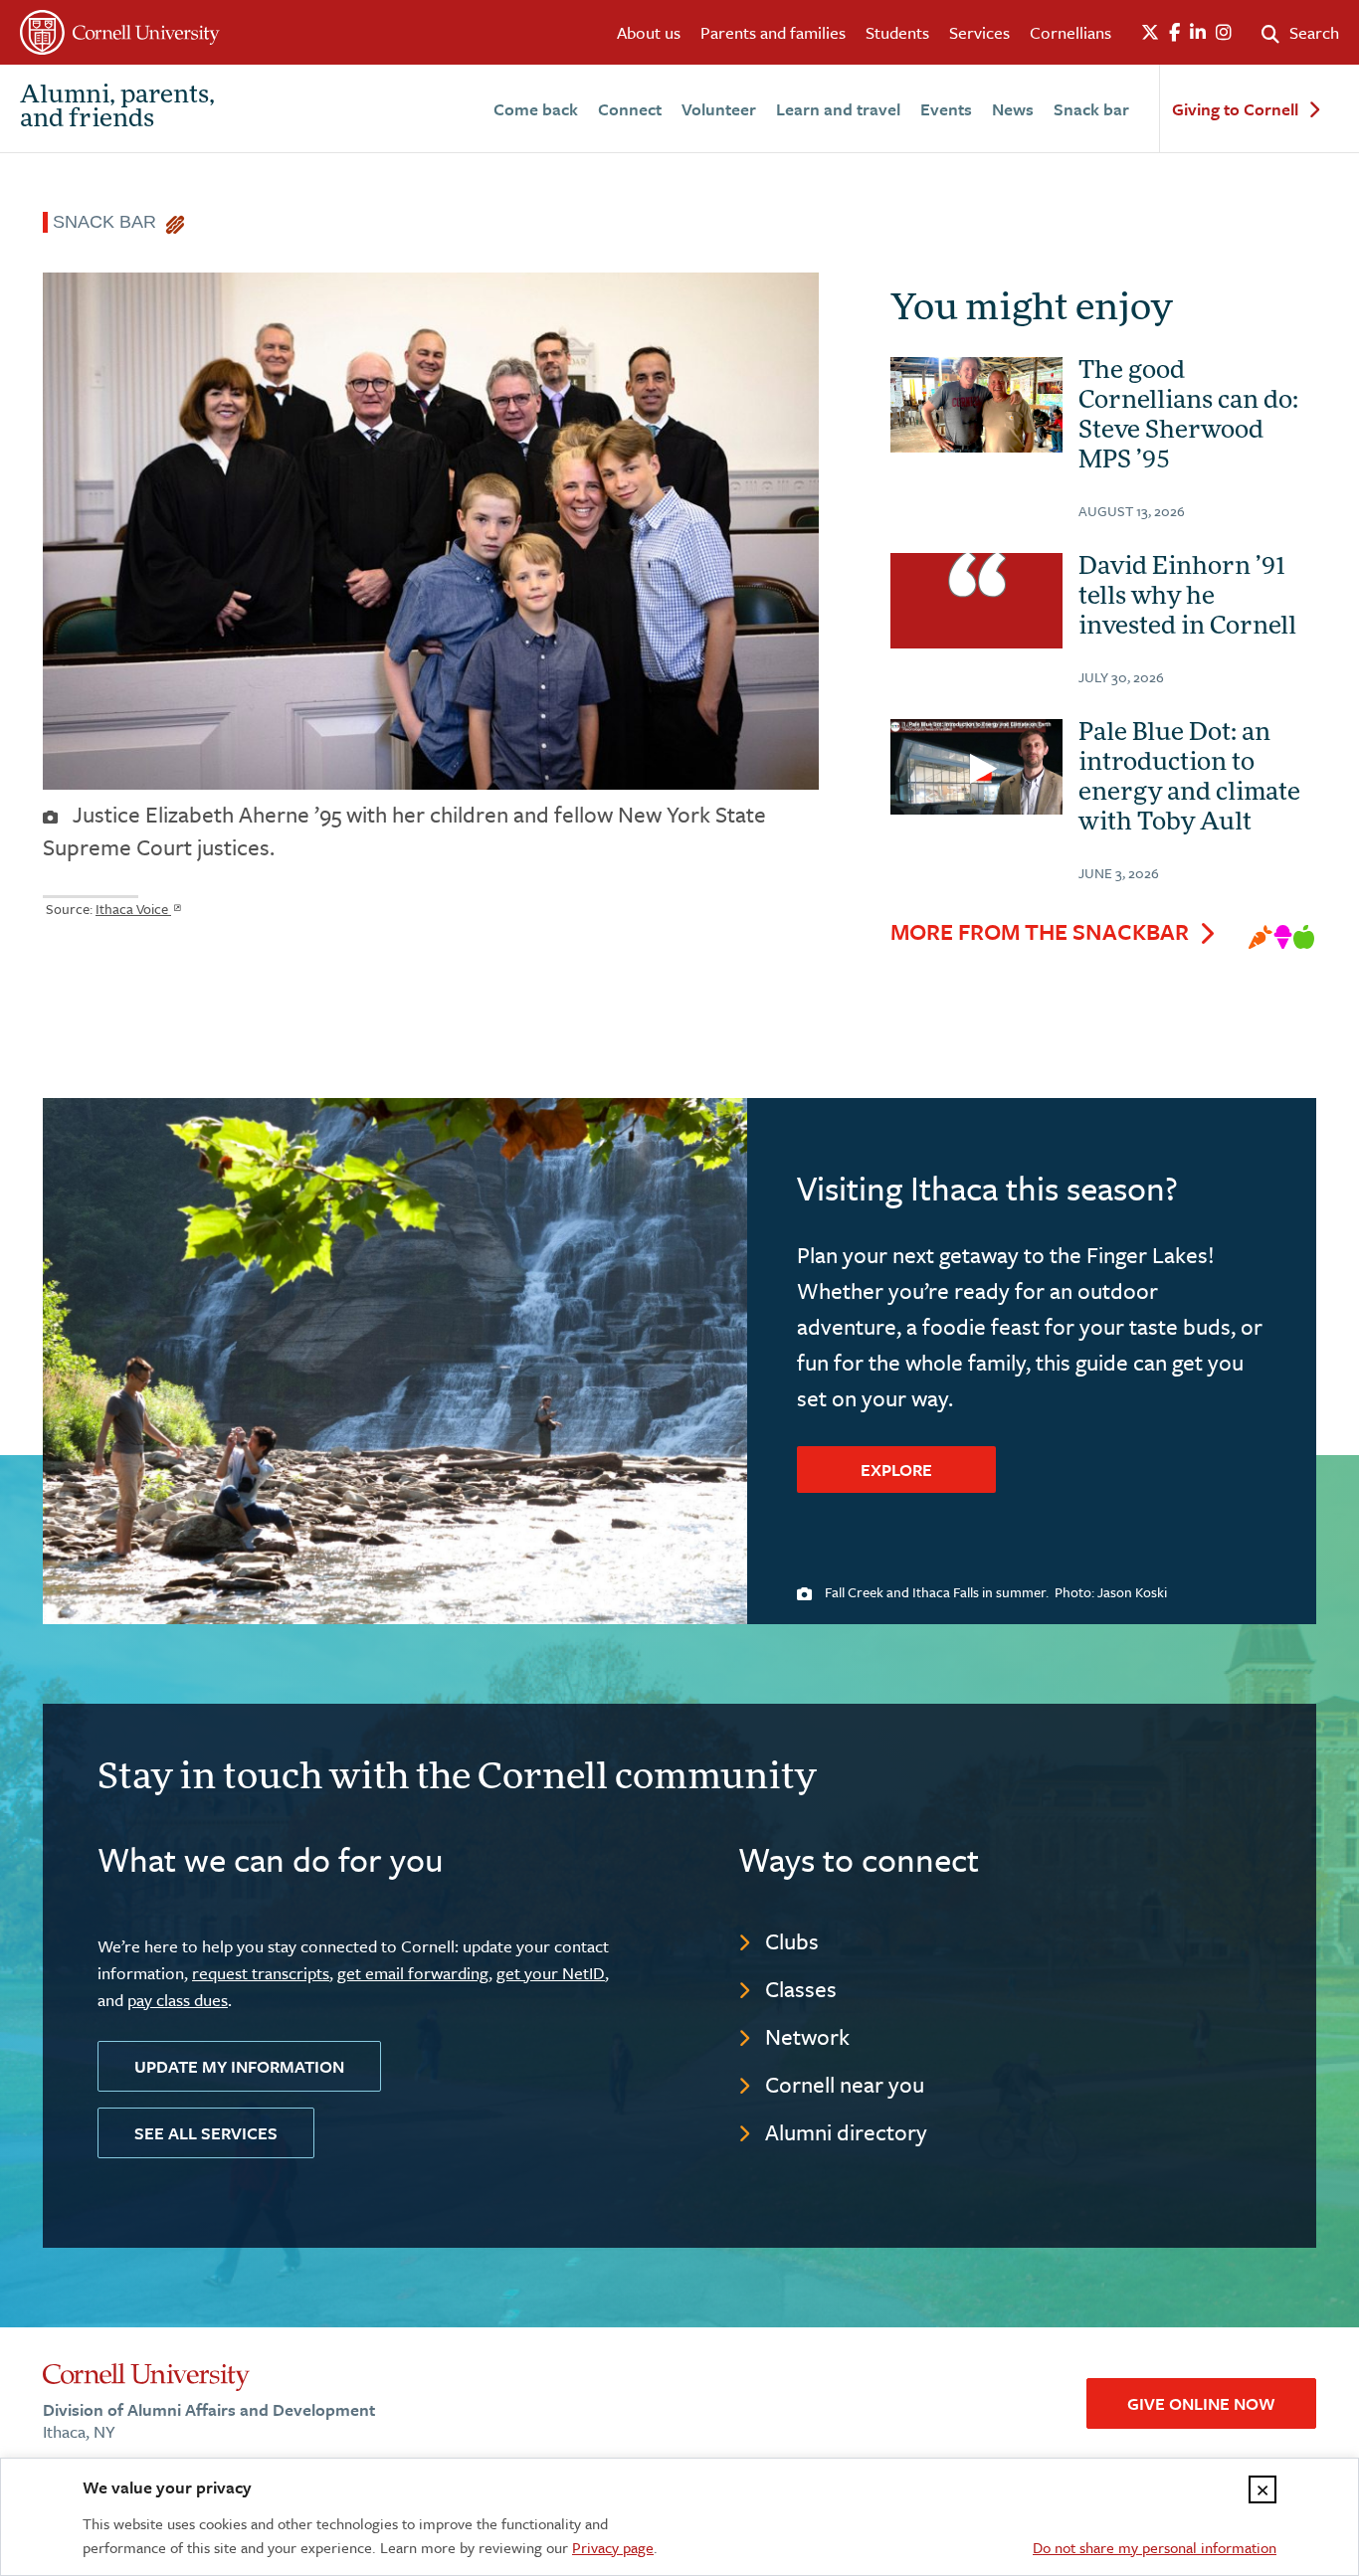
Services (979, 32)
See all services (206, 2133)
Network (807, 2036)
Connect (630, 109)
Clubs (792, 1941)
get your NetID (551, 1973)
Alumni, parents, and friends (117, 108)
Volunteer (719, 109)
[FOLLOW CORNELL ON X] (1150, 33)
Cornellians (1070, 32)
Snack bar (1091, 109)
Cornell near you (845, 2084)
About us (649, 32)
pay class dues (178, 2000)
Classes (801, 1989)
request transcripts (261, 1973)
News (1013, 109)
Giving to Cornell (1235, 110)
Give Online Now (1201, 2403)
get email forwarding (413, 1973)
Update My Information (239, 2066)
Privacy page (613, 2547)
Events (946, 109)
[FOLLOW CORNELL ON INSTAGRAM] (1224, 33)
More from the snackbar (1040, 932)
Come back (536, 109)
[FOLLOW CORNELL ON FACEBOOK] (1174, 33)
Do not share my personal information (1155, 2547)
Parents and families (773, 32)
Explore (896, 1470)
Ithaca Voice (133, 909)
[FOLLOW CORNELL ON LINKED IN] (1198, 33)
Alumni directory (846, 2132)
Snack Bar (109, 222)
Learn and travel (838, 109)
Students (897, 32)
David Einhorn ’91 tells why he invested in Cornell (1187, 598)
